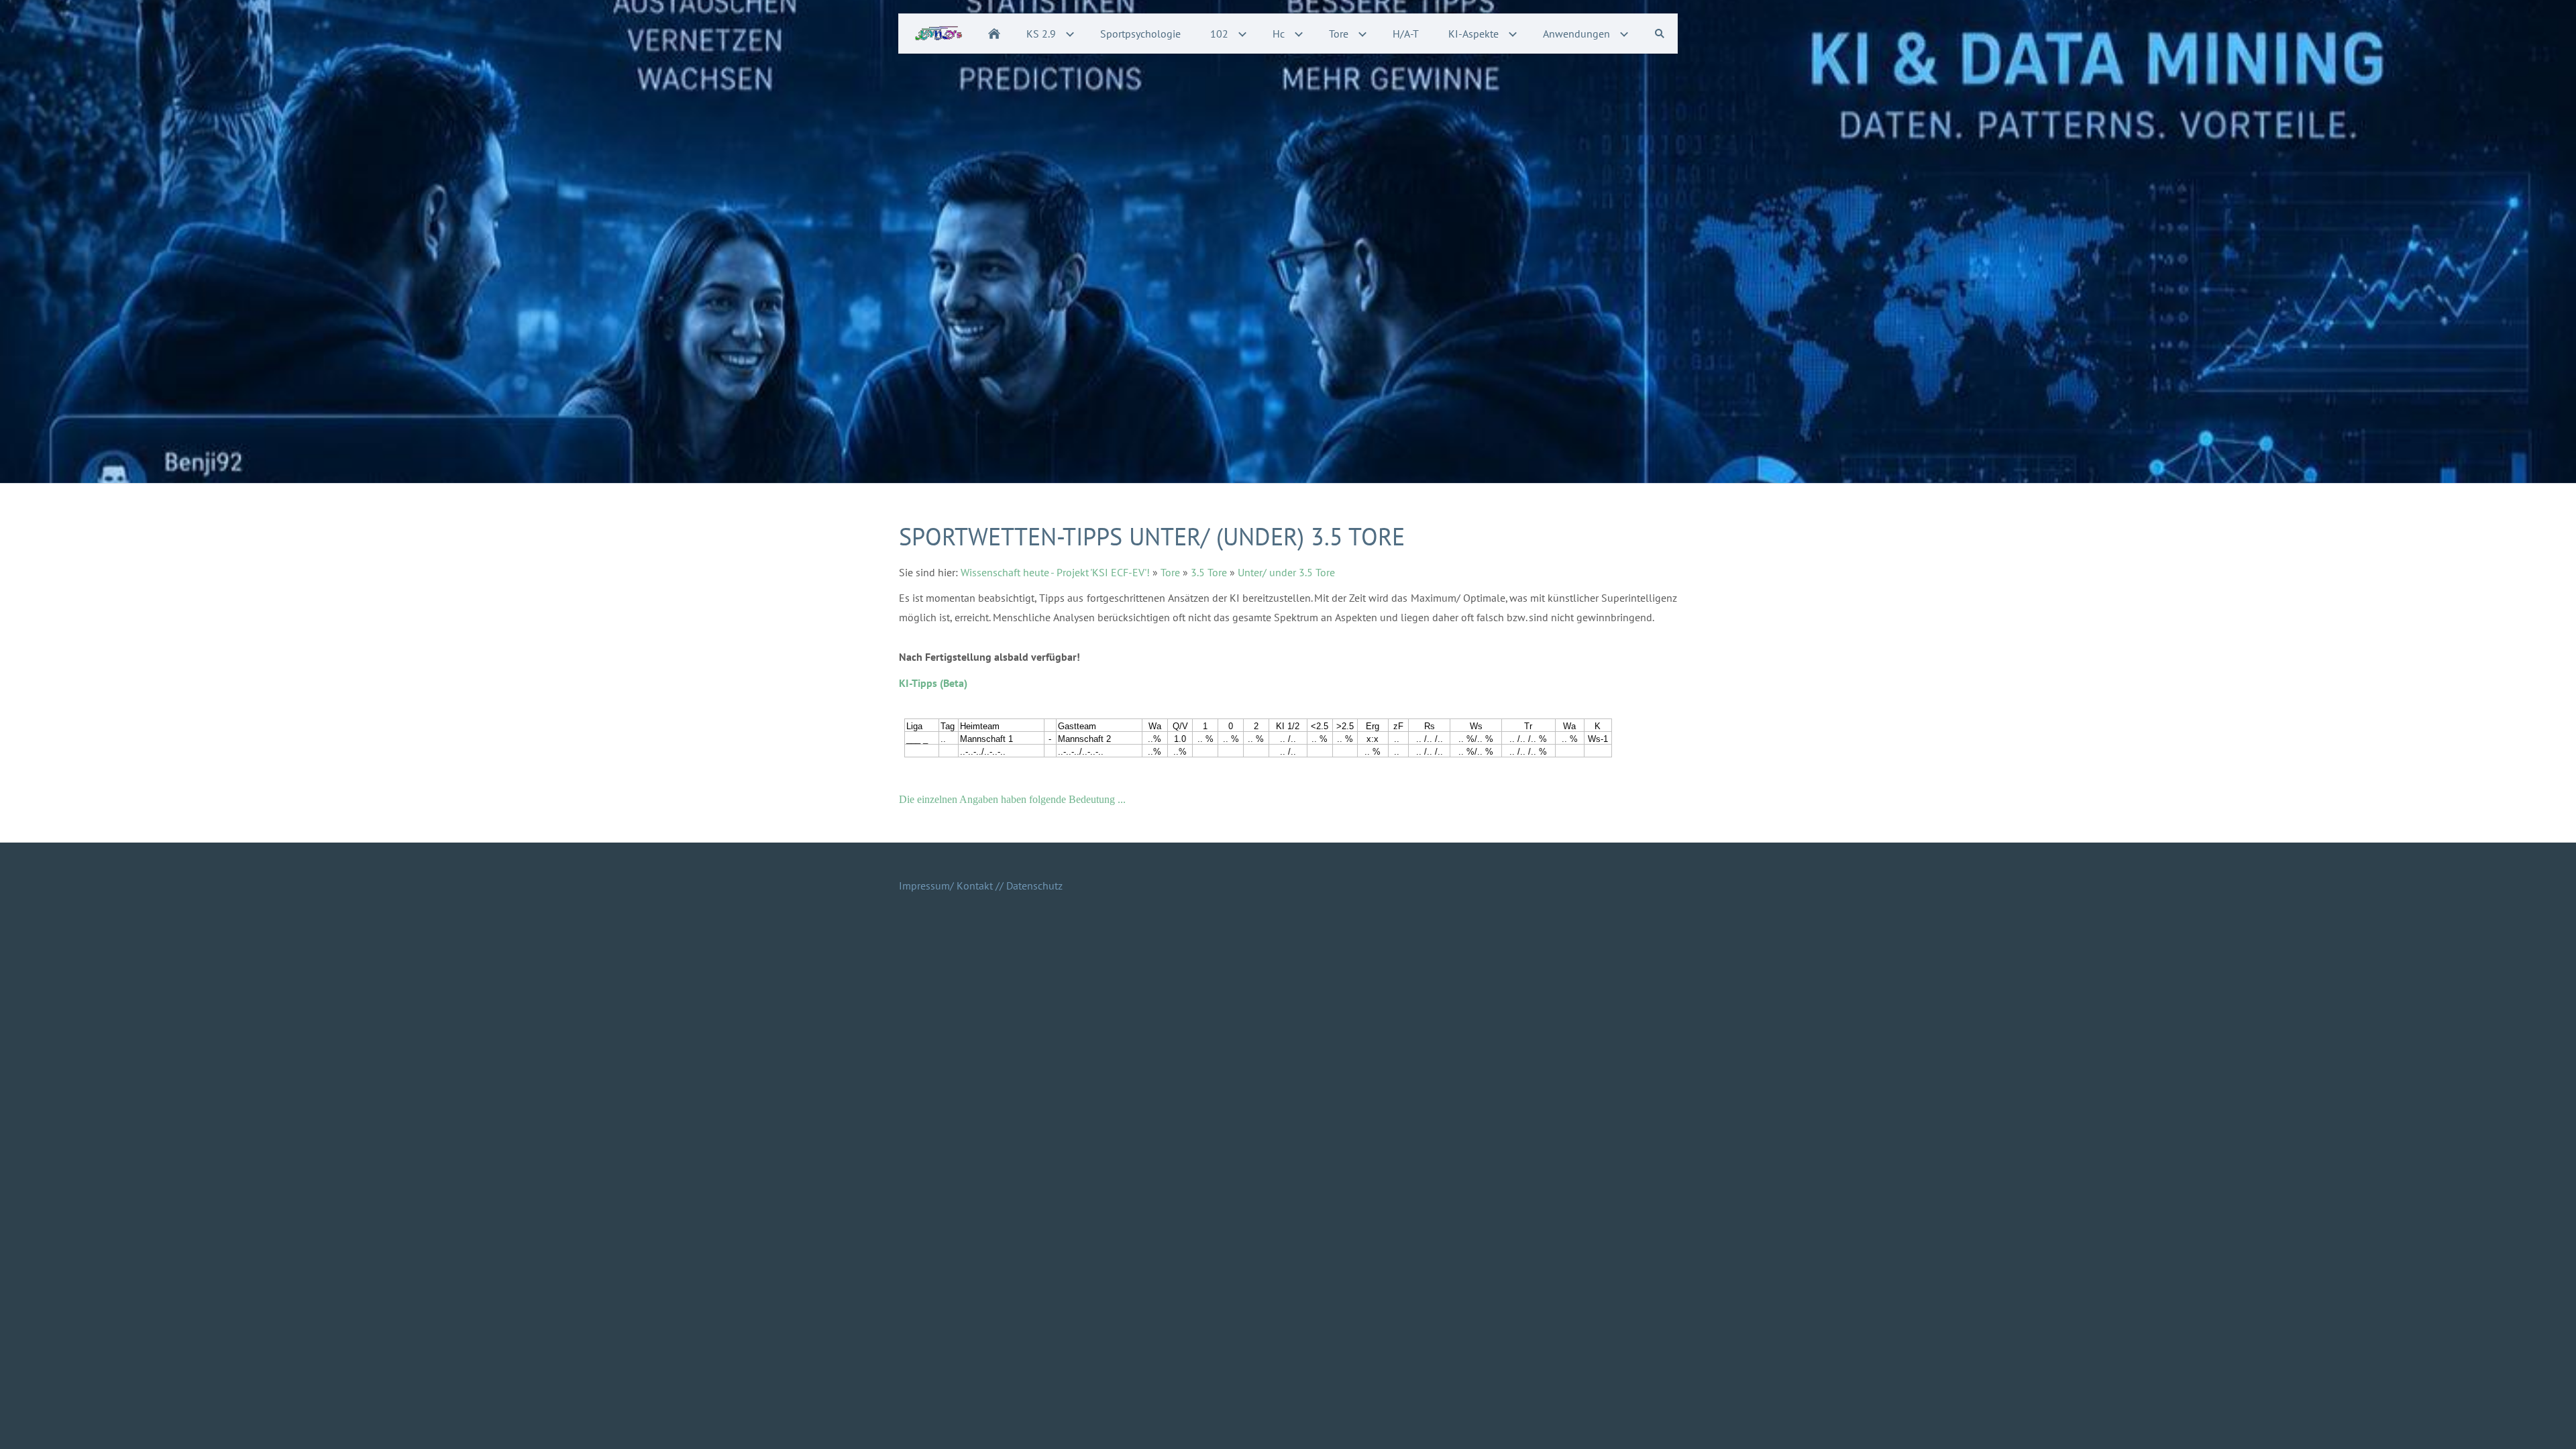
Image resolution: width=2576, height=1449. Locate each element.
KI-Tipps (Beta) (933, 683)
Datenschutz (1034, 885)
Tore (1170, 572)
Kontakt (975, 885)
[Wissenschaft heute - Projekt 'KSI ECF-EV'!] (994, 34)
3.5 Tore (1209, 572)
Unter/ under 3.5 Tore (1286, 572)
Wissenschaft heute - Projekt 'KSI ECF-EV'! (1055, 572)
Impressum (924, 885)
